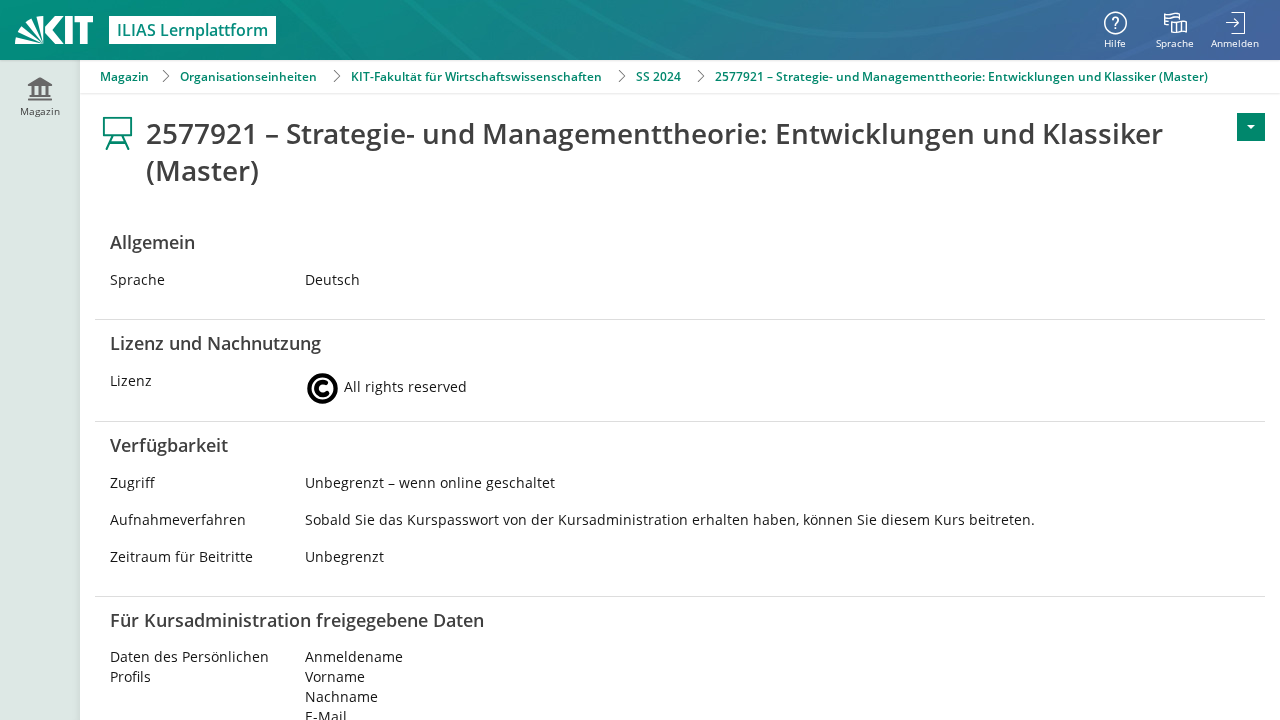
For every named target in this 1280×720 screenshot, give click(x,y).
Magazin (124, 76)
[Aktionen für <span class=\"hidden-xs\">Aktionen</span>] (1251, 127)
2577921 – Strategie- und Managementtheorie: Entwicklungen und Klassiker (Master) (961, 76)
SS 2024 (658, 76)
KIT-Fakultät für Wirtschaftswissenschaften (476, 76)
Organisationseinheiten (248, 76)
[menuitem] (1175, 30)
